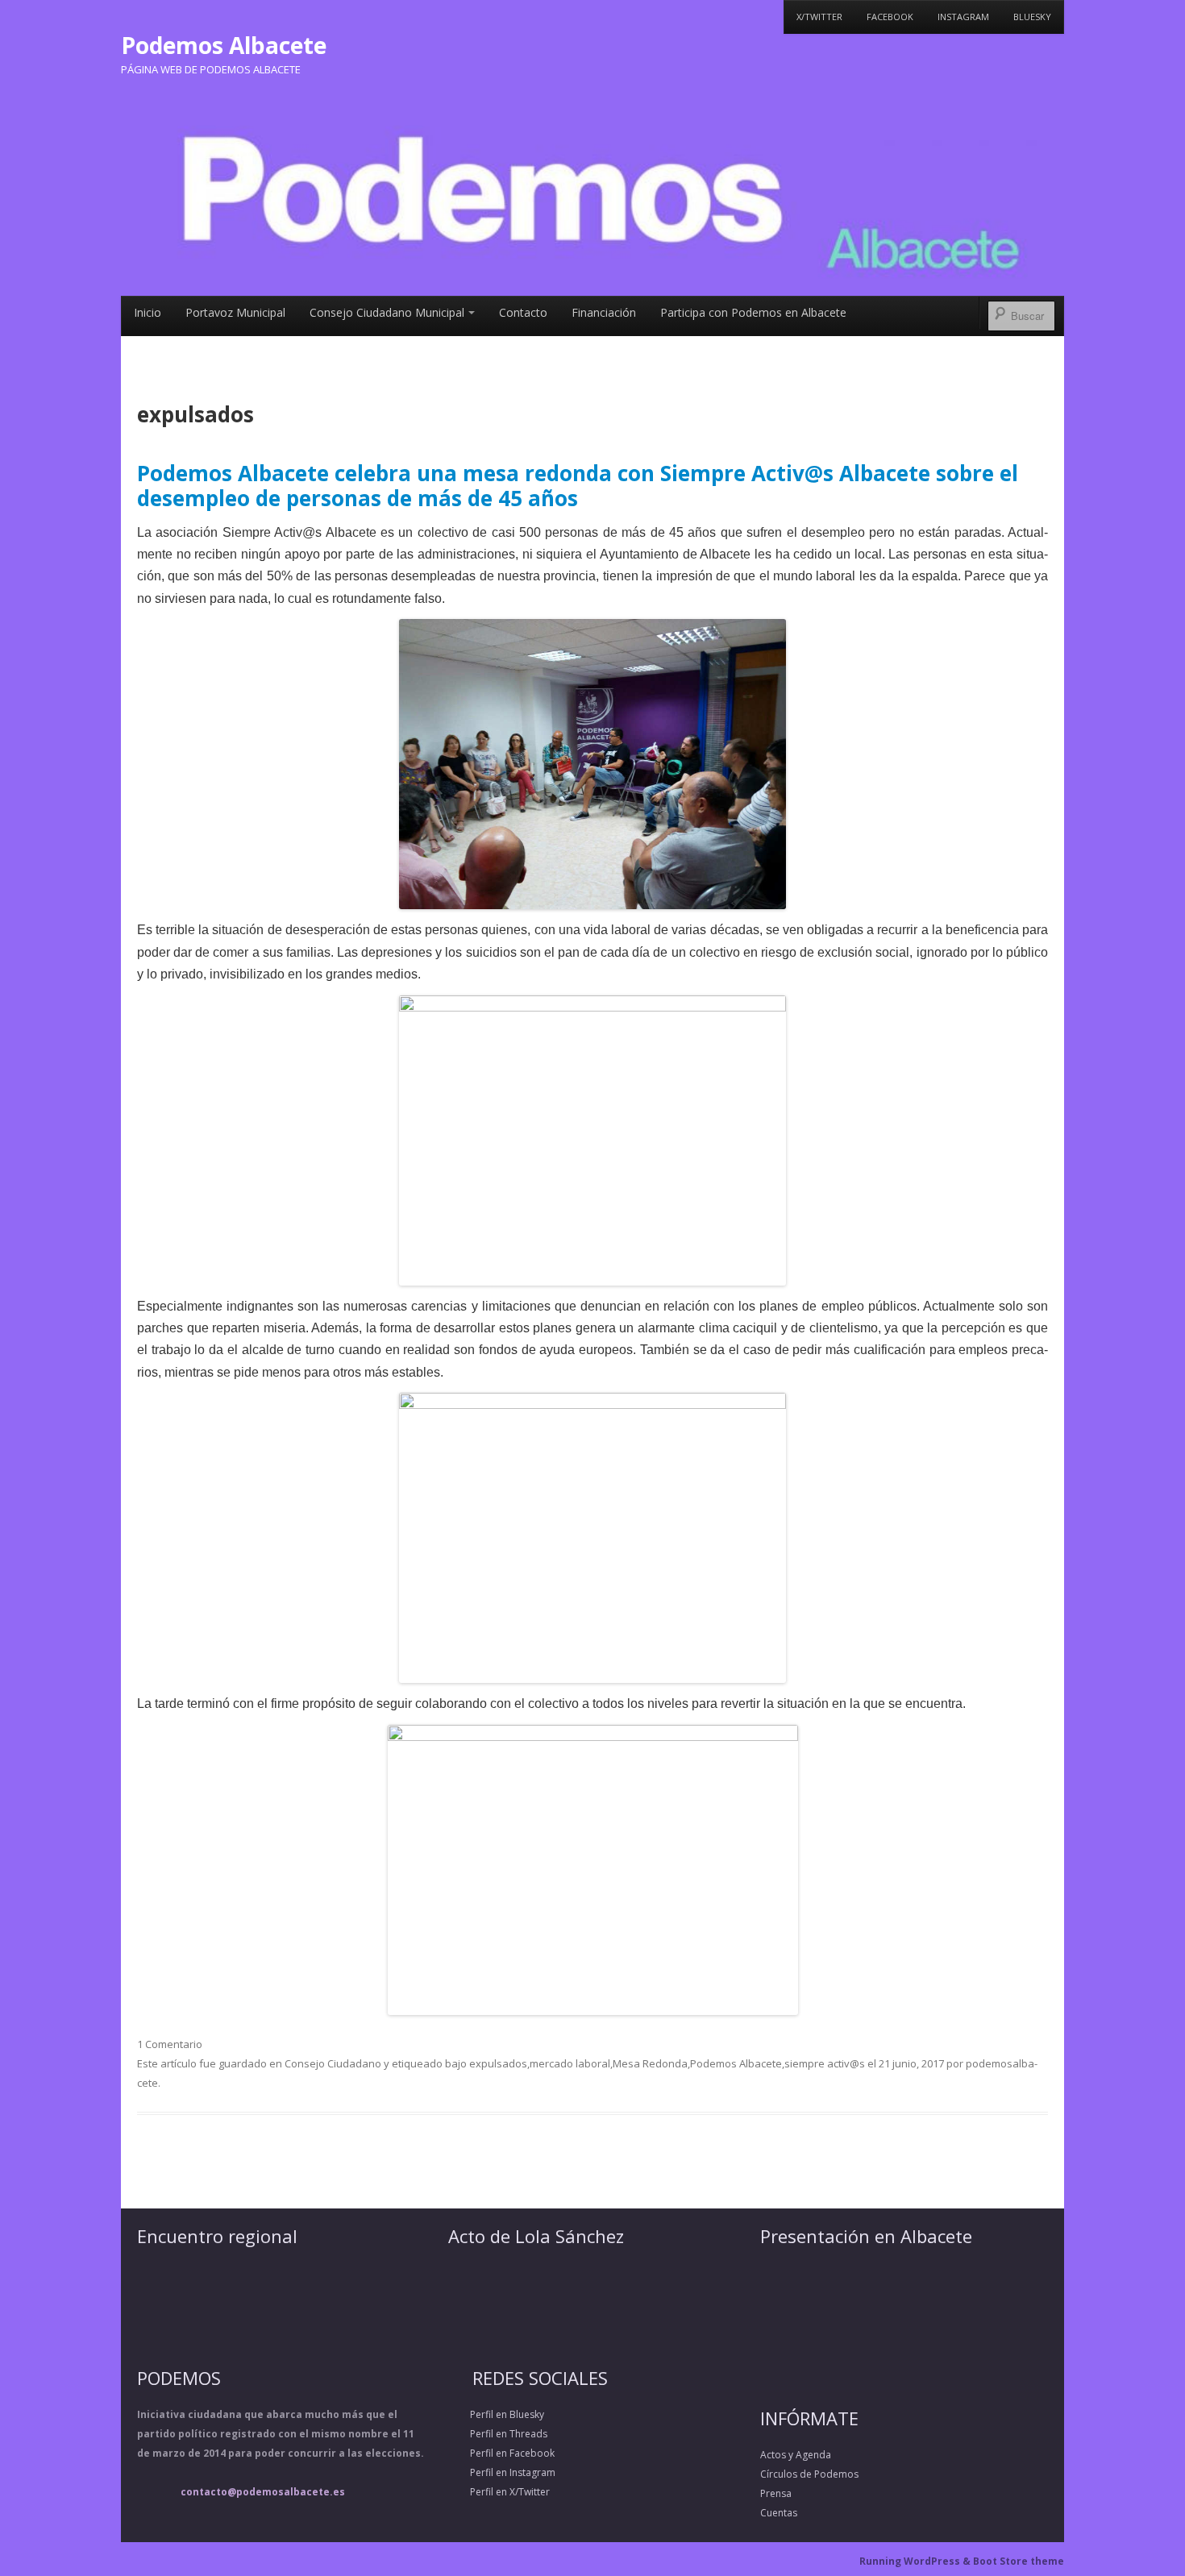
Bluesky (1032, 17)
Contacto (523, 312)
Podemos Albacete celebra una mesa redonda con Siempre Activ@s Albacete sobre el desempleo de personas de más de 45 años (578, 486)
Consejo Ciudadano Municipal (387, 312)
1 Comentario (170, 2044)
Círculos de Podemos (809, 2474)
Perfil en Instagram (502, 2513)
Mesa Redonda (650, 2063)
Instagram (963, 17)
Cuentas (779, 2513)
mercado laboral (570, 2063)
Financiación (604, 312)
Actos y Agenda (796, 2455)
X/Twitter (819, 17)
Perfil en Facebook (501, 2493)
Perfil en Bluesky (496, 2455)
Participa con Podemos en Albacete (753, 312)
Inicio (148, 312)
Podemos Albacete (224, 45)
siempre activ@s (825, 2063)
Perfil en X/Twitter (499, 2532)
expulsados (498, 2063)
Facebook (890, 17)
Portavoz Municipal (235, 312)
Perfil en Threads (498, 2474)
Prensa (776, 2493)
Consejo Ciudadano (333, 2063)
